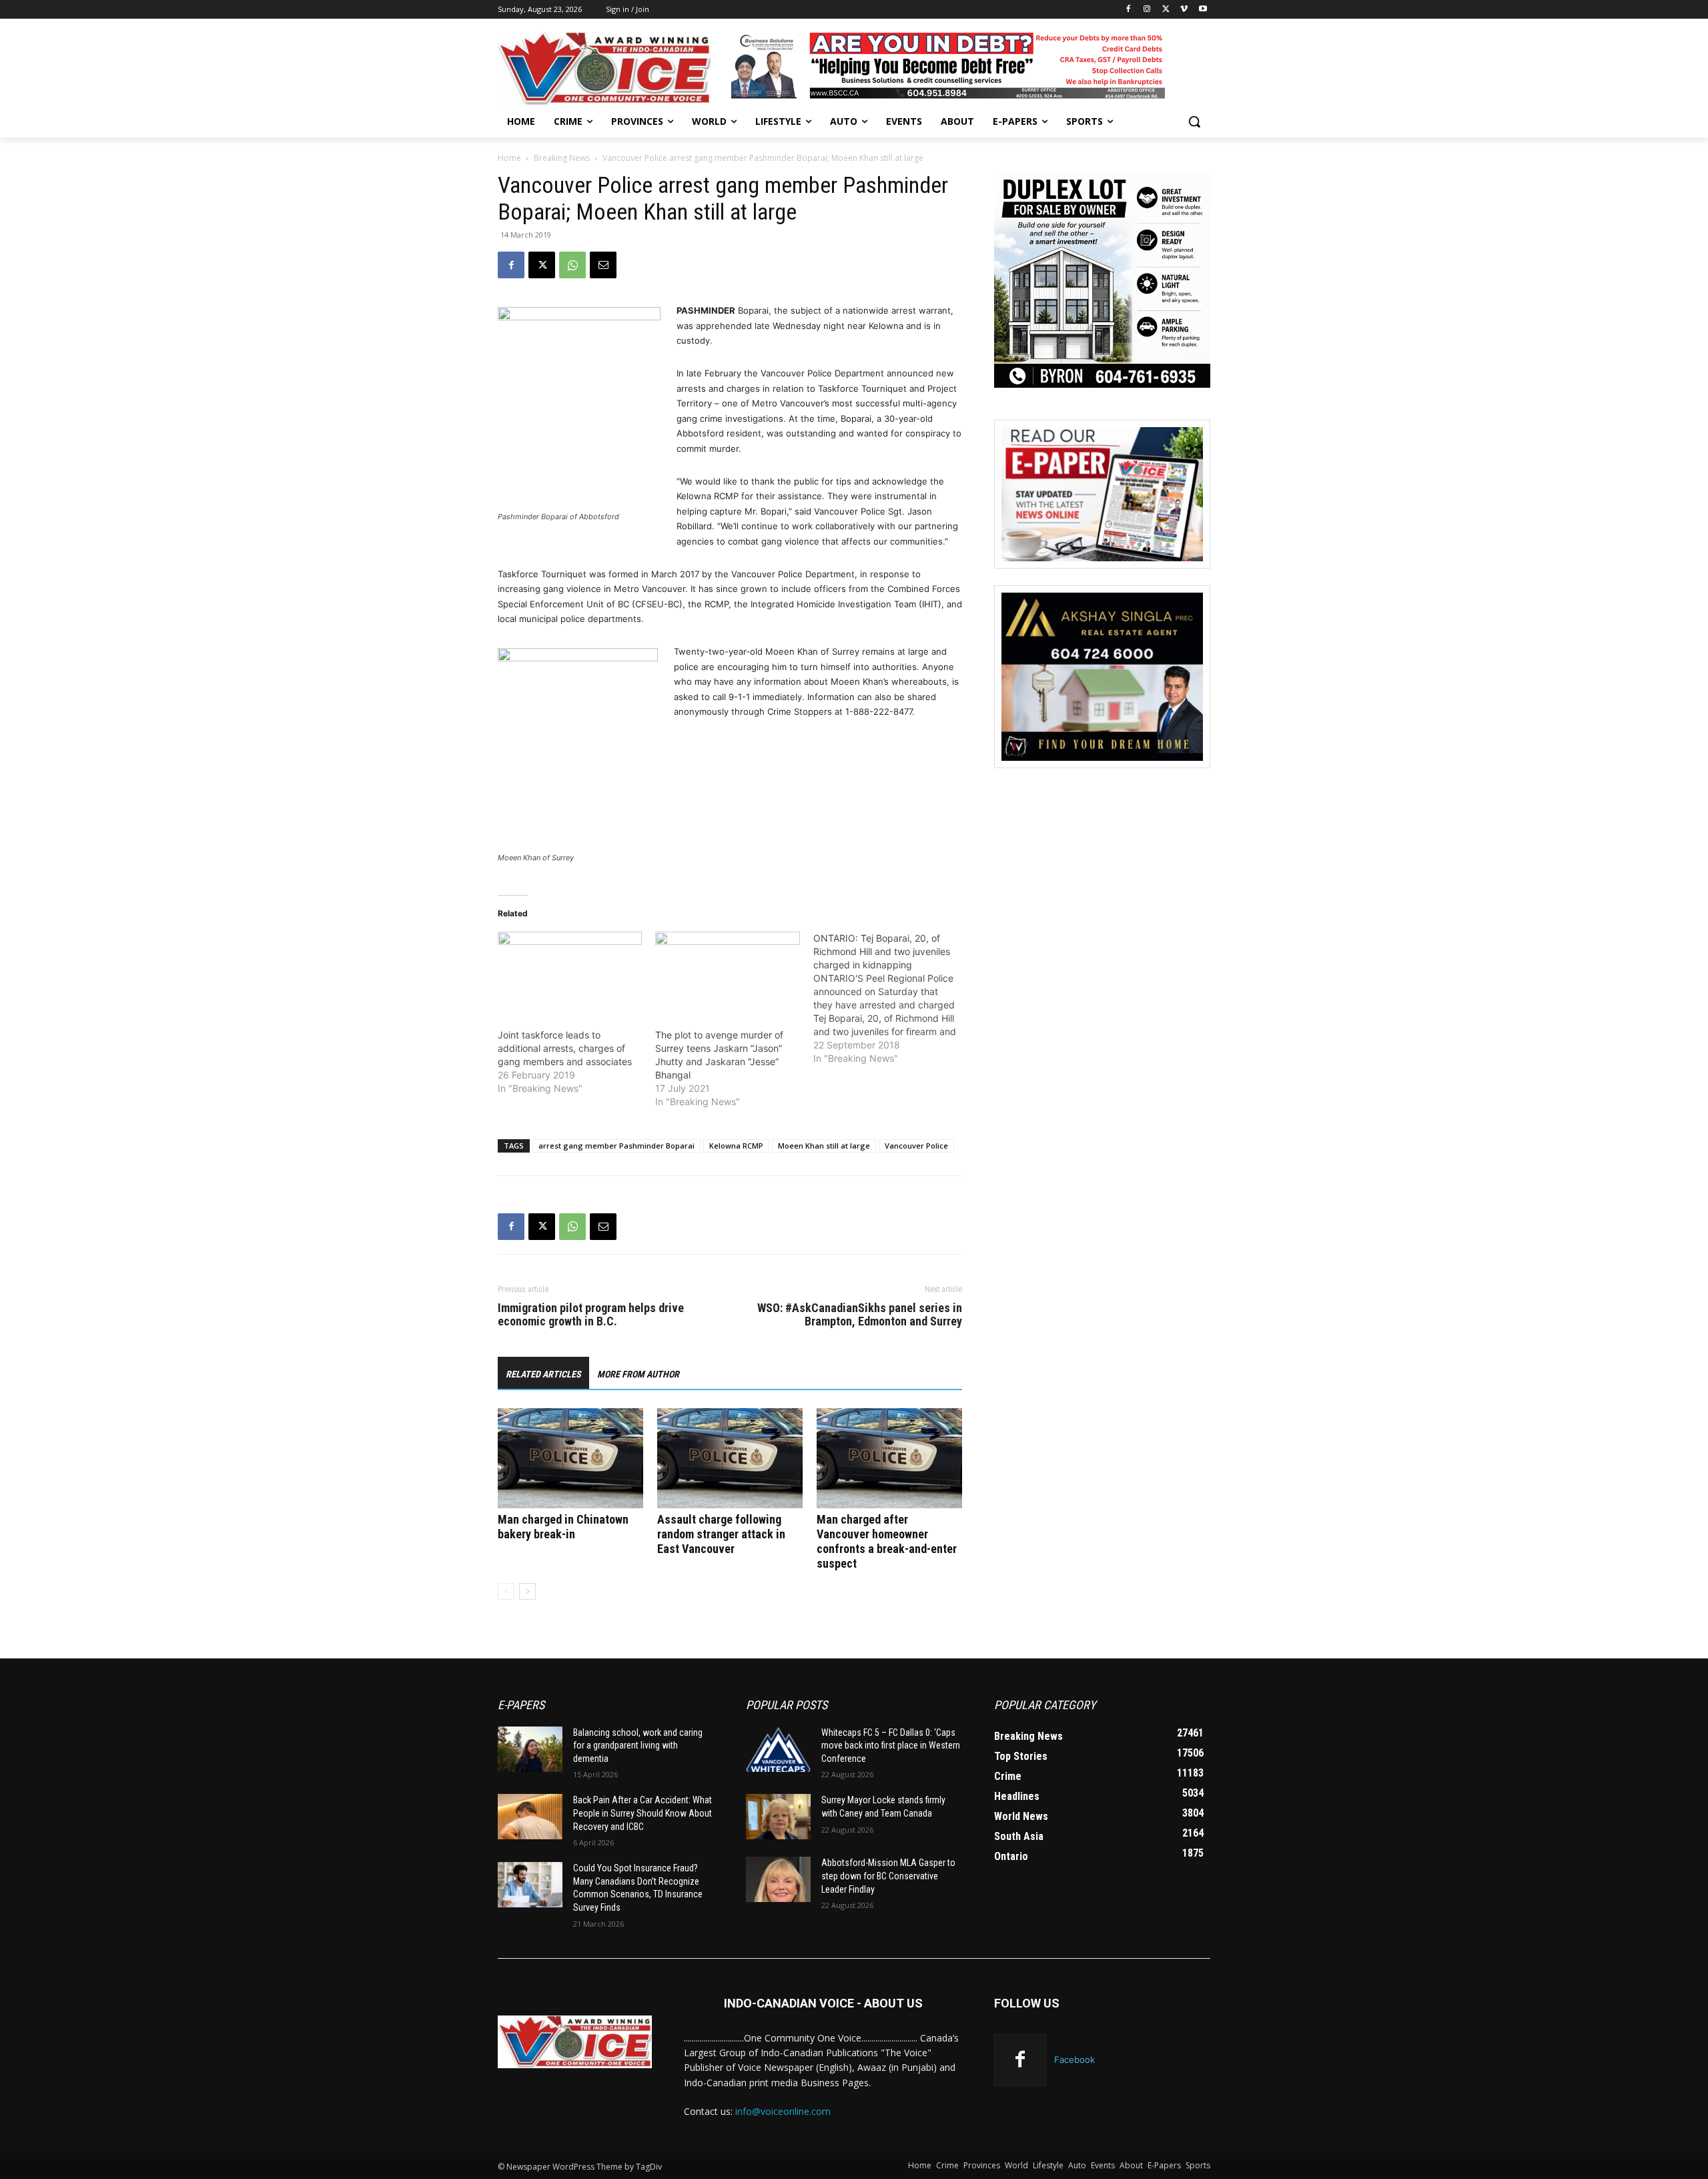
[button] (1194, 121)
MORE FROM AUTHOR (638, 1374)
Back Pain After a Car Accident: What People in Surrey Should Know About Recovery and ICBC (643, 1813)
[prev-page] (506, 1591)
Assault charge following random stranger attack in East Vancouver (721, 1534)
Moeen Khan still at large (824, 1146)
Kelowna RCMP (736, 1146)
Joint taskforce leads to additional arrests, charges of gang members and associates (565, 1048)
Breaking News (562, 158)
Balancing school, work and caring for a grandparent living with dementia (638, 1746)
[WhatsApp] (572, 265)
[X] (1166, 10)
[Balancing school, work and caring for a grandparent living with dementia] (530, 1749)
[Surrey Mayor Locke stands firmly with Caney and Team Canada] (778, 1817)
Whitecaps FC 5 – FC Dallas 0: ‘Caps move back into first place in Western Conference (891, 1746)
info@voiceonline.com (783, 2111)
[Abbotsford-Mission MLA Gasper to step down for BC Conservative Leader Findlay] (778, 1879)
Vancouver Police (916, 1146)
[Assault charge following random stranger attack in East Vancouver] (730, 1458)
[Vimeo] (1184, 10)
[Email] (603, 265)
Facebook (1075, 2060)
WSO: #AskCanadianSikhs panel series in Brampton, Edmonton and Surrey (860, 1315)
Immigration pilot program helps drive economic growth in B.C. (591, 1315)
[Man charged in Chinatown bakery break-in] (570, 1458)
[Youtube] (1203, 10)
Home (509, 158)
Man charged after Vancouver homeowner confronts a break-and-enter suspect (887, 1541)
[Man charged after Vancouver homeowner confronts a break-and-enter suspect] (889, 1458)
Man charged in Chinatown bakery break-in (563, 1527)
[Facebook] (1129, 10)
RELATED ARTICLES (543, 1374)
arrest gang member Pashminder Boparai (616, 1146)
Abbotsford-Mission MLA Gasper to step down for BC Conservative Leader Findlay (888, 1876)
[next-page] (527, 1591)
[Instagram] (1147, 10)
